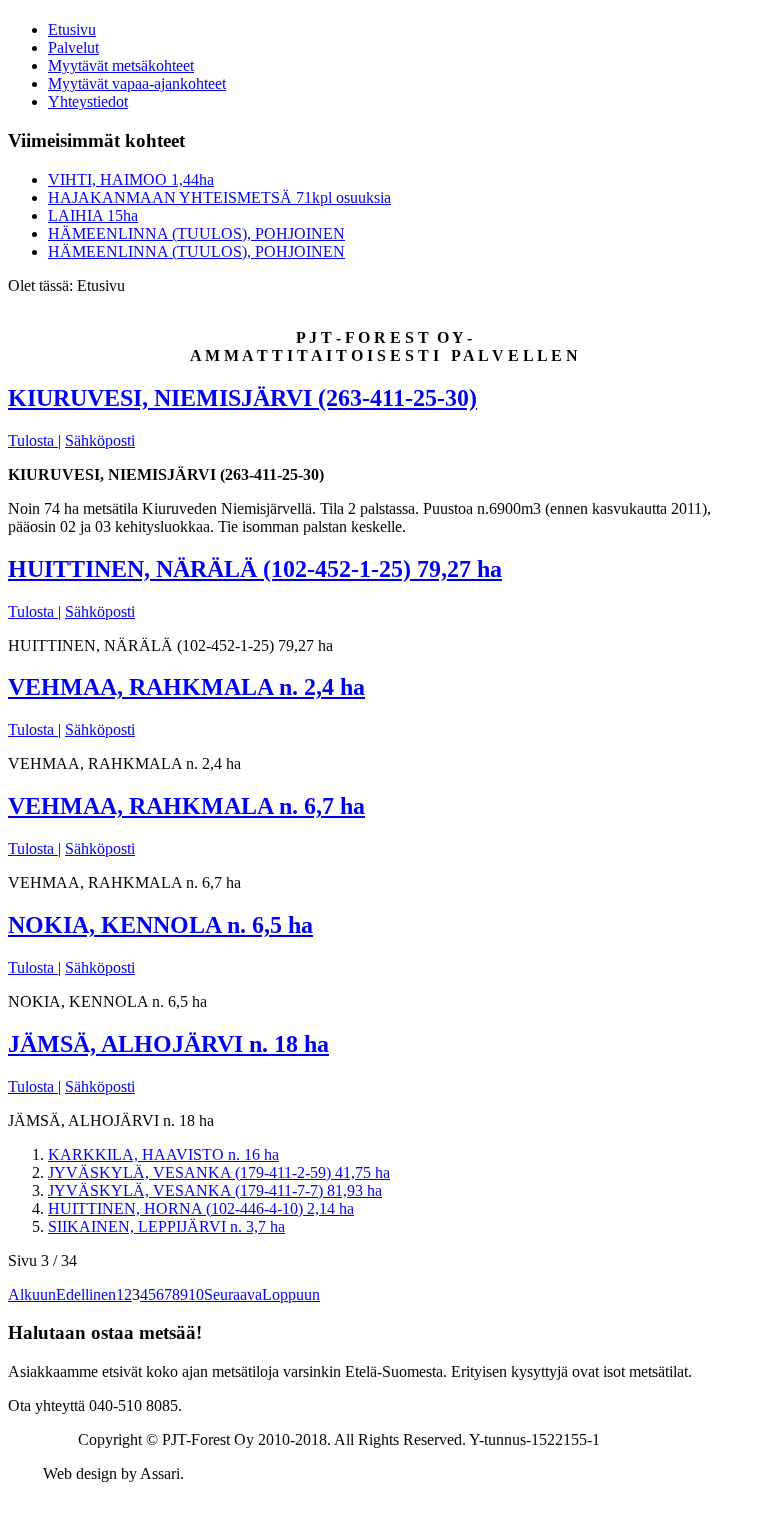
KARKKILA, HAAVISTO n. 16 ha (163, 1154)
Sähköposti (100, 440)
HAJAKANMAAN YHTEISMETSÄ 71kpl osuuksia (219, 197)
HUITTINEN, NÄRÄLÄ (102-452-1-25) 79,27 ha (255, 569)
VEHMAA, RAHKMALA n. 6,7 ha (186, 806)
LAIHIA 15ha (93, 215)
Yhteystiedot (88, 101)
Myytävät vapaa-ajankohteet (137, 83)
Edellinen (86, 1294)
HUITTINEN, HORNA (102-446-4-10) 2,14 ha (201, 1208)
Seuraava (233, 1294)
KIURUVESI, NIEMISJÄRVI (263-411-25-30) (242, 398)
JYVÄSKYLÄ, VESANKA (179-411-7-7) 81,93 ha (215, 1190)
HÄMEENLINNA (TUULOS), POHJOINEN (196, 233)
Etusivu (72, 29)
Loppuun (291, 1294)
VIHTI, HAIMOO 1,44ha (131, 179)
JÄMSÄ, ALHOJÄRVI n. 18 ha (168, 1044)
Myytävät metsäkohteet (121, 65)
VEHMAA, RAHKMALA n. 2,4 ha (186, 687)
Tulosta (33, 440)
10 (196, 1294)
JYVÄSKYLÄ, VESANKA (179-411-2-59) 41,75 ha (219, 1172)
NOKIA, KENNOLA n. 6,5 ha (160, 925)
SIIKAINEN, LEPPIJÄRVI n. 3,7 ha (166, 1226)
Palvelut (73, 47)
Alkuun (32, 1294)
